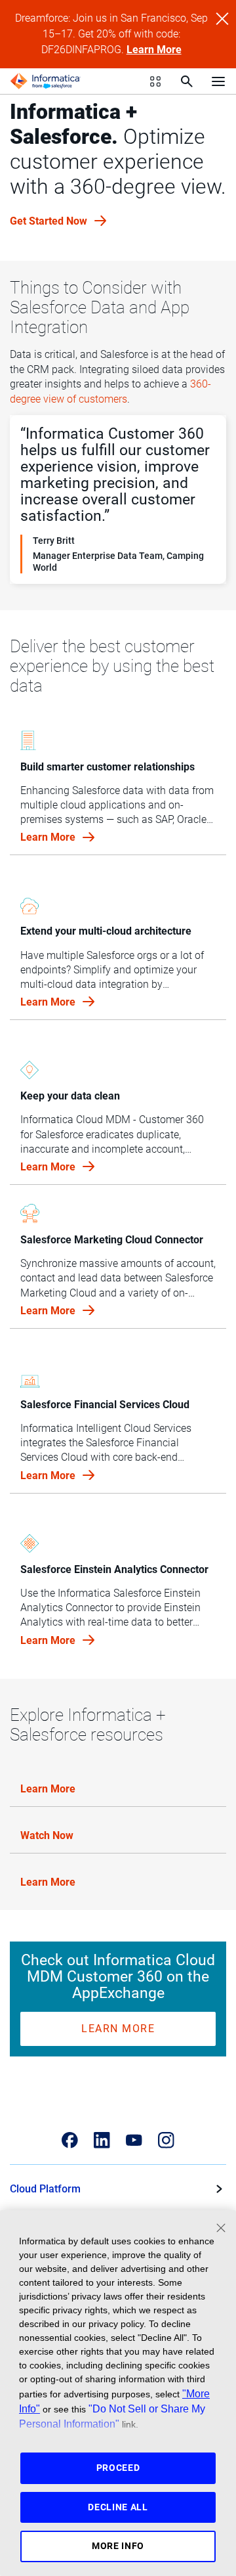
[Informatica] (45, 81)
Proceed (118, 2468)
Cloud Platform (45, 2189)
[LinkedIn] (102, 2140)
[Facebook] (70, 2140)
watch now (47, 1835)
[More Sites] (155, 81)
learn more (49, 837)
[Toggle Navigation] (218, 81)
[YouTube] (134, 2140)
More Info (118, 2546)
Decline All (118, 2507)
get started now (50, 221)
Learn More (154, 50)
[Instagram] (166, 2140)
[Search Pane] (187, 81)
